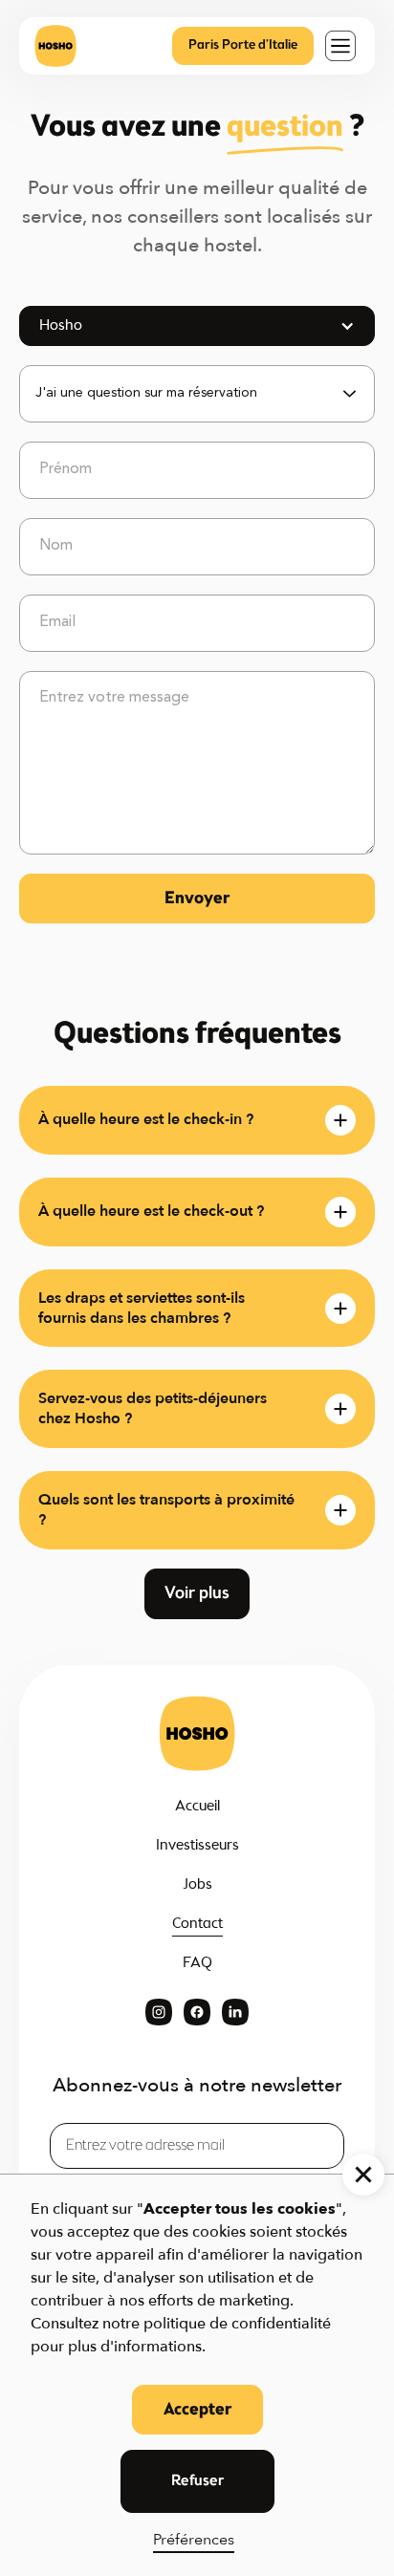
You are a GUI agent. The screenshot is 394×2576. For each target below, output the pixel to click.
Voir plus (197, 1593)
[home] (55, 46)
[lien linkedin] (235, 2012)
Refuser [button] (197, 2481)
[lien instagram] (159, 2012)
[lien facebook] (197, 2012)
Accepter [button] (197, 2410)
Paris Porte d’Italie (243, 45)
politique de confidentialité (237, 2324)
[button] (340, 46)
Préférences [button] (194, 2540)
